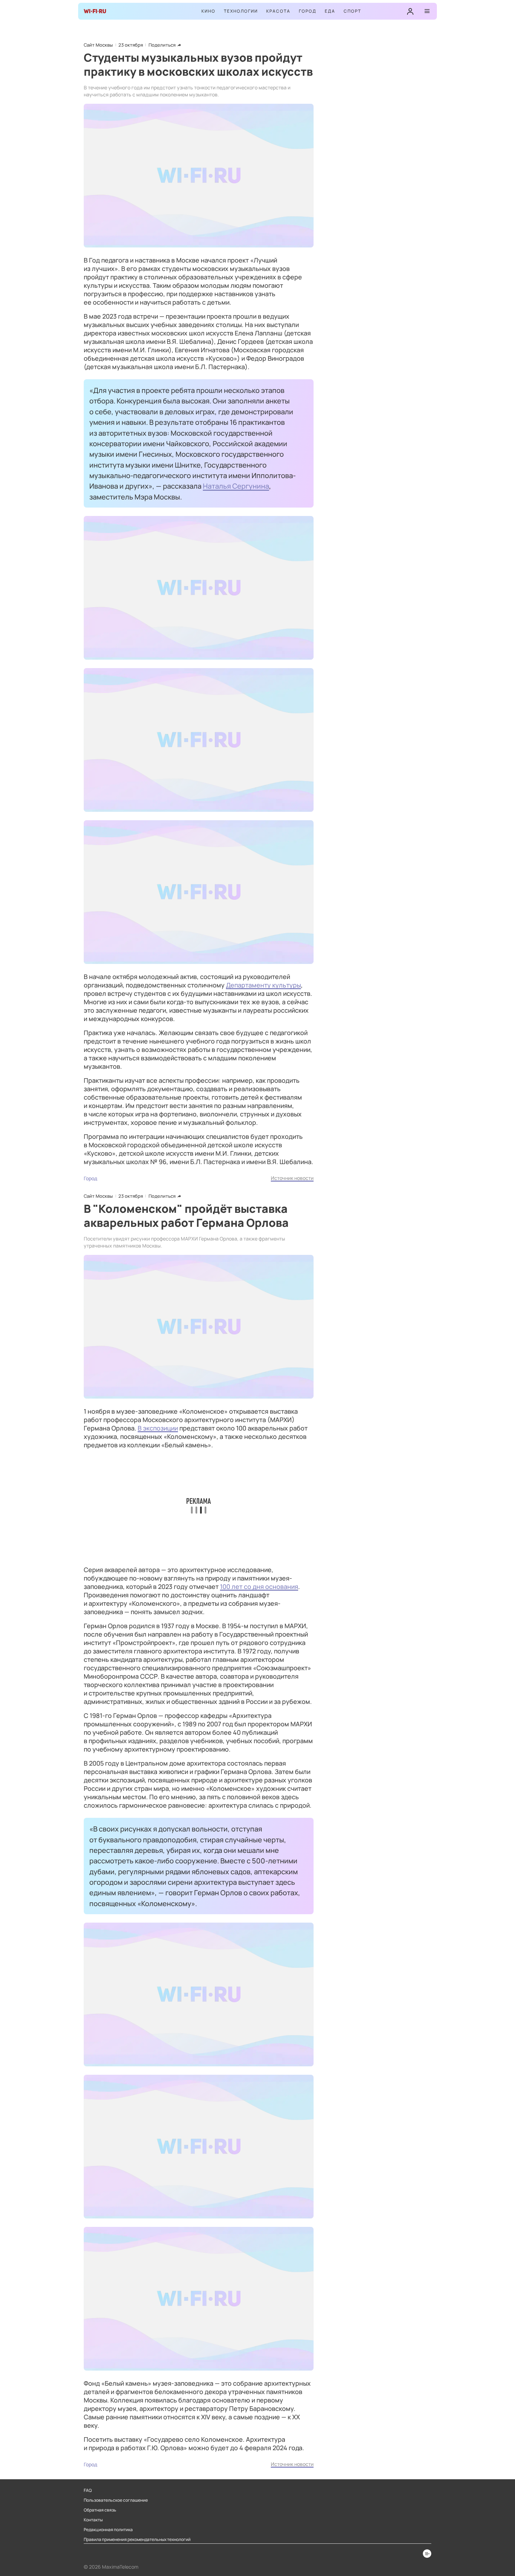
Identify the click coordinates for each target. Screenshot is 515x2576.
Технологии (241, 11)
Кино (208, 11)
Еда (330, 11)
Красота (278, 11)
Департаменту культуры (263, 985)
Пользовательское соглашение (116, 2500)
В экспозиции (158, 1428)
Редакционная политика (108, 2530)
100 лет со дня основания (259, 1586)
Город (308, 11)
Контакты (93, 2520)
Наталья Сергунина (236, 486)
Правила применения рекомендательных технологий (137, 2540)
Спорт (352, 11)
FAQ (88, 2490)
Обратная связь (100, 2510)
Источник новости (292, 1178)
